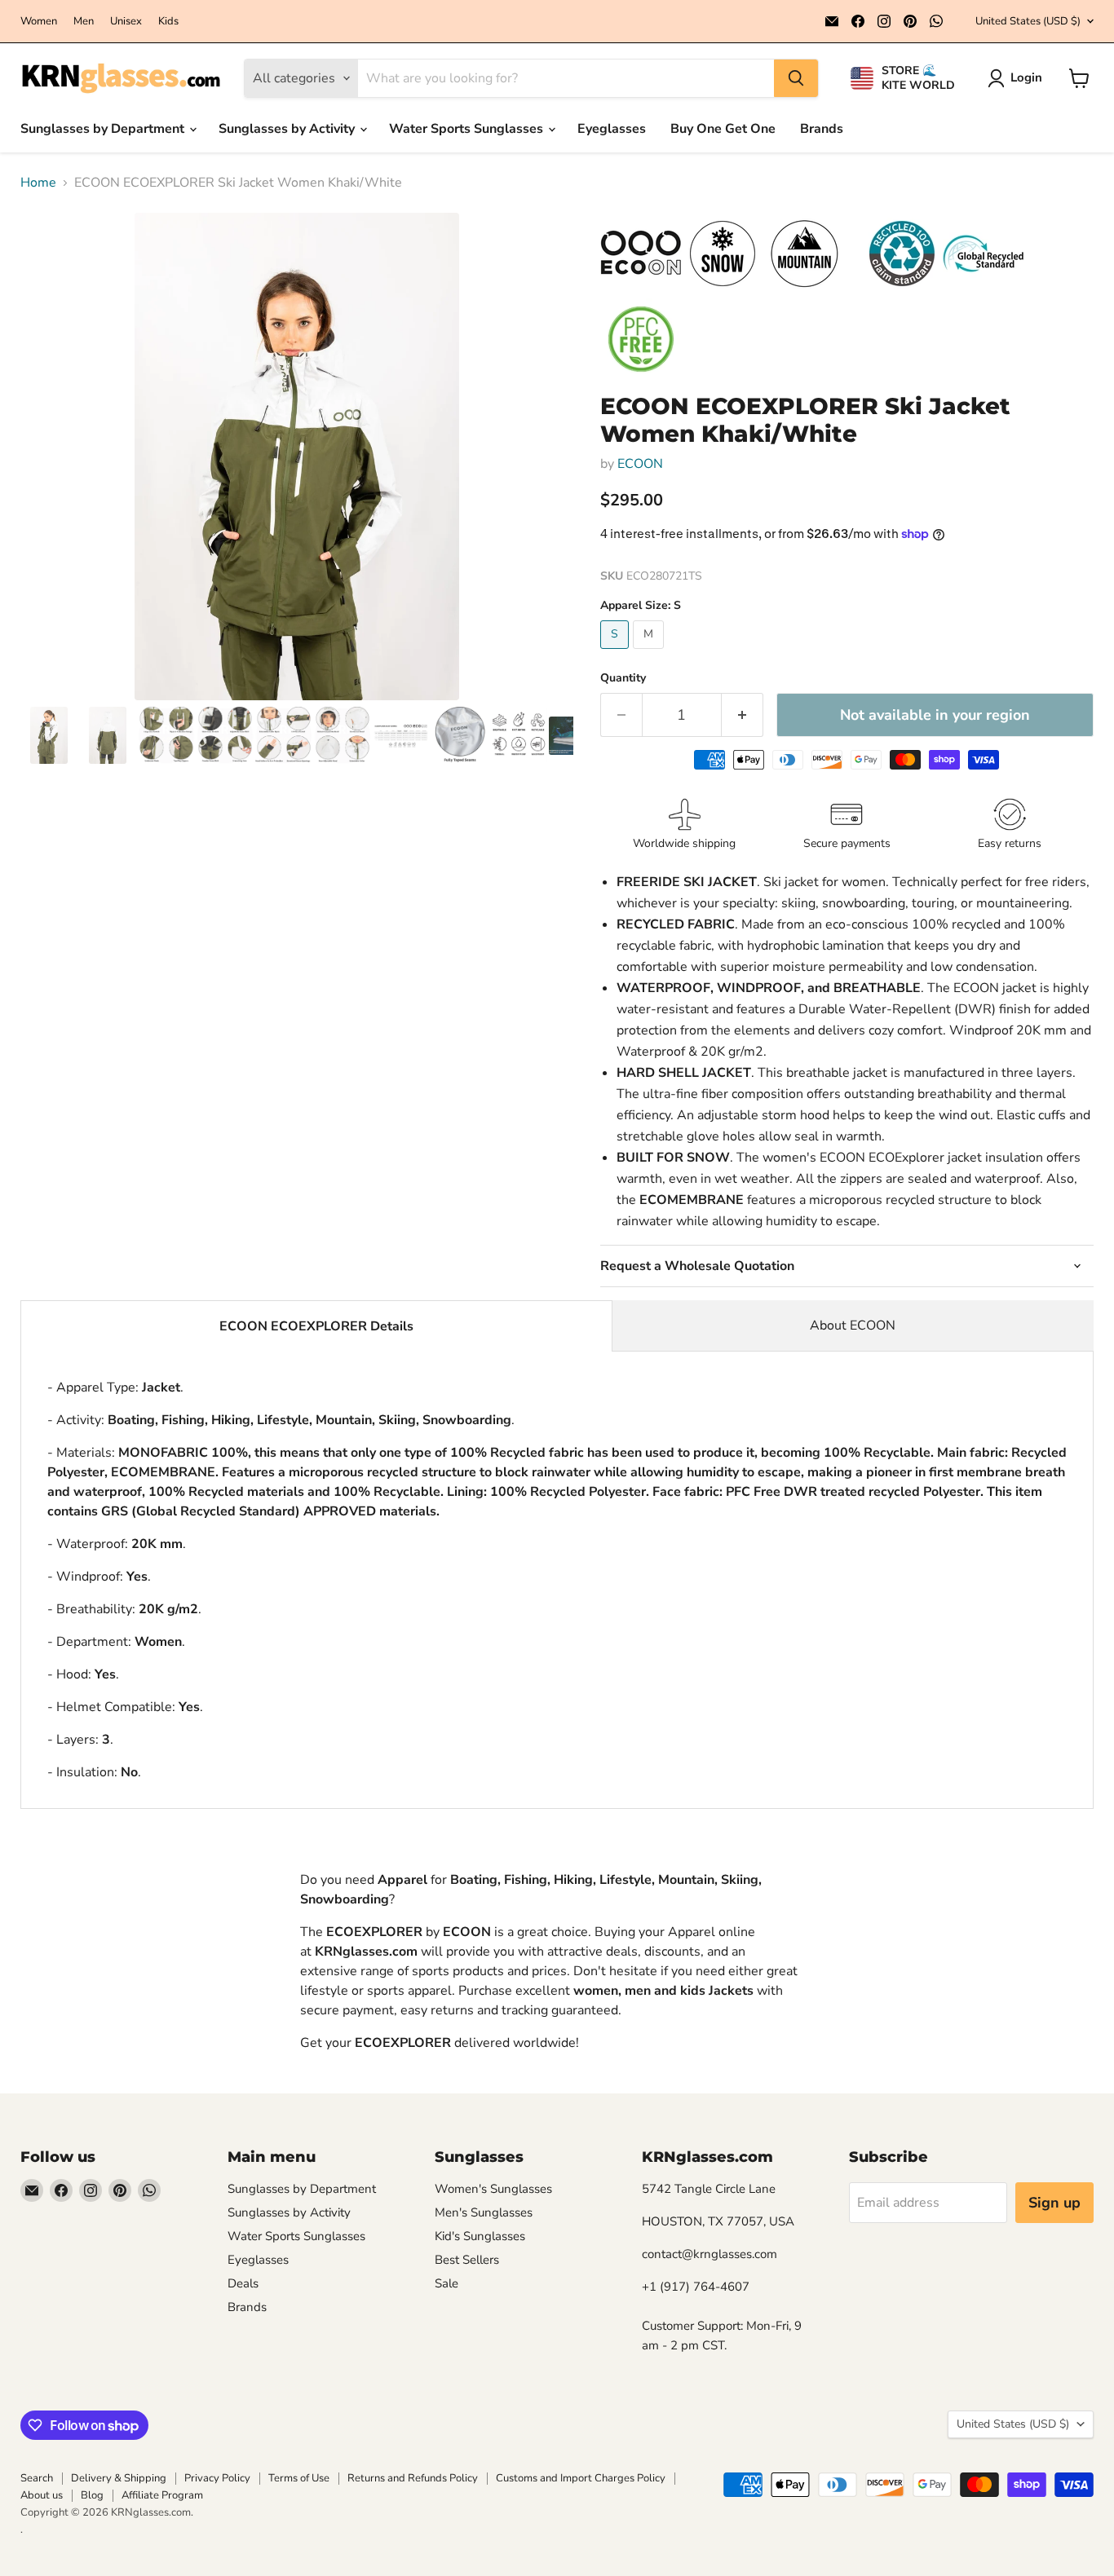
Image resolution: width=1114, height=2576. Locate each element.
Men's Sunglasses (484, 2212)
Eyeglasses (612, 129)
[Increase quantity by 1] (743, 715)
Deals (243, 2283)
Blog (92, 2495)
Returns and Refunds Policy (413, 2478)
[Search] (796, 78)
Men (84, 22)
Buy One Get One (723, 129)
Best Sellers (467, 2260)
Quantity (623, 678)
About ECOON (853, 1325)
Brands (822, 129)
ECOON (640, 464)
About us (42, 2495)
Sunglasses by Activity (288, 129)
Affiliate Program (162, 2495)
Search (37, 2478)
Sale (446, 2283)
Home (38, 183)
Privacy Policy (217, 2478)
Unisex (126, 22)
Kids (168, 22)
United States (1028, 21)
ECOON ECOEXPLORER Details (316, 1326)
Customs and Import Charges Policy (581, 2478)
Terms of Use (299, 2478)
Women (39, 22)
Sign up (1054, 2203)
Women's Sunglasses (493, 2189)
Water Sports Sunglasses (468, 129)
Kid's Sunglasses (480, 2236)
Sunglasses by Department (104, 129)
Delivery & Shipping (119, 2478)
